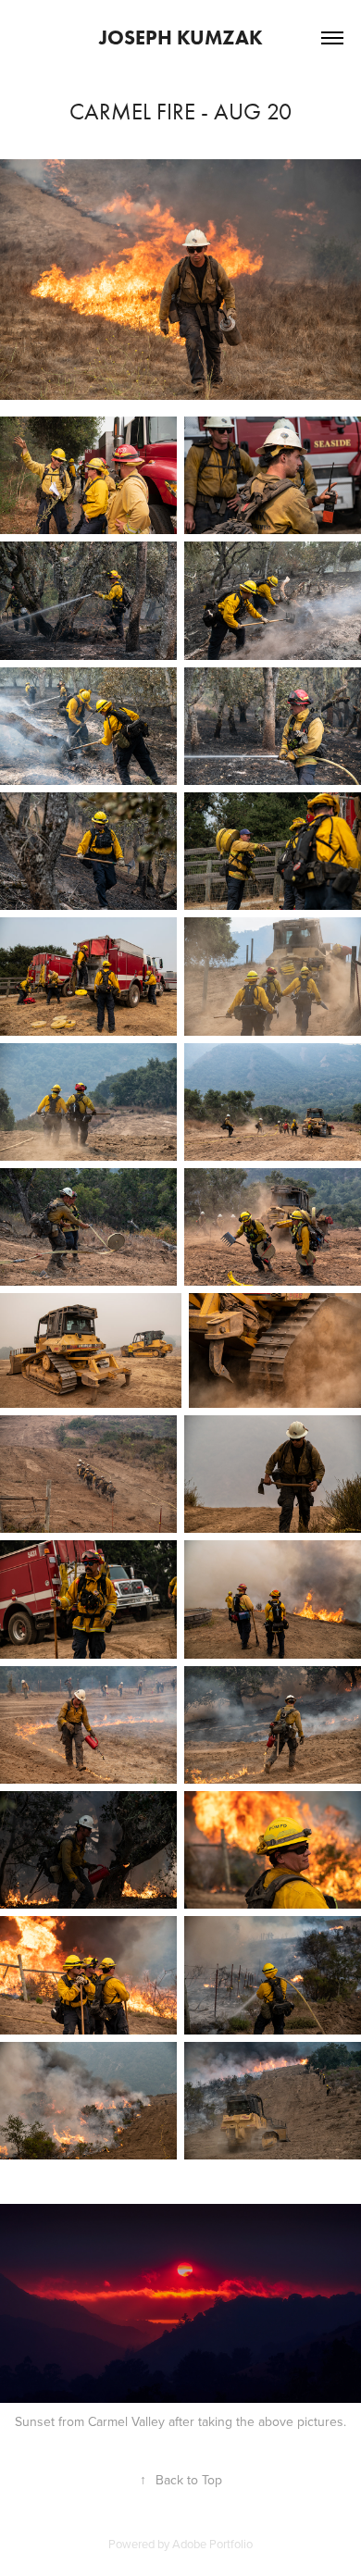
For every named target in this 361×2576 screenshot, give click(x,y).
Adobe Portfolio (212, 2544)
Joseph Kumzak (181, 37)
